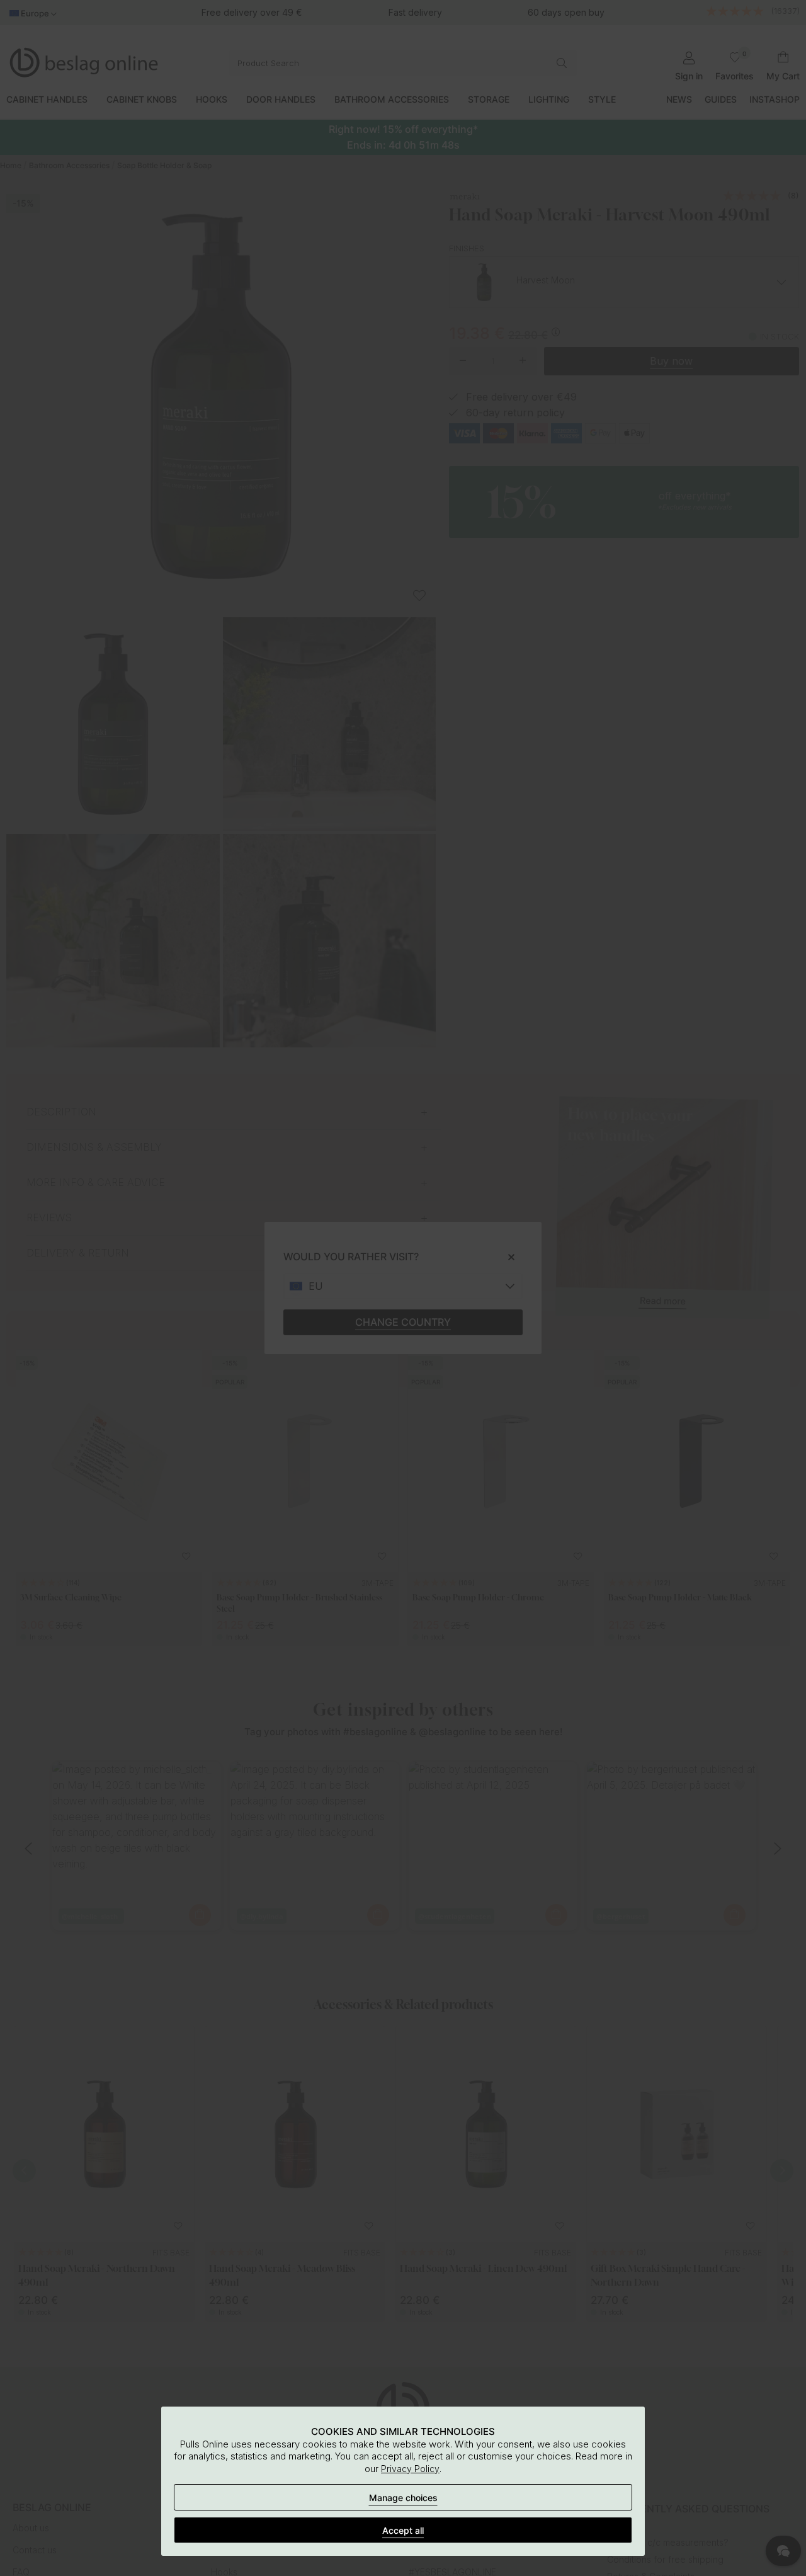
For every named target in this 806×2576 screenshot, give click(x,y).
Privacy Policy (410, 2469)
